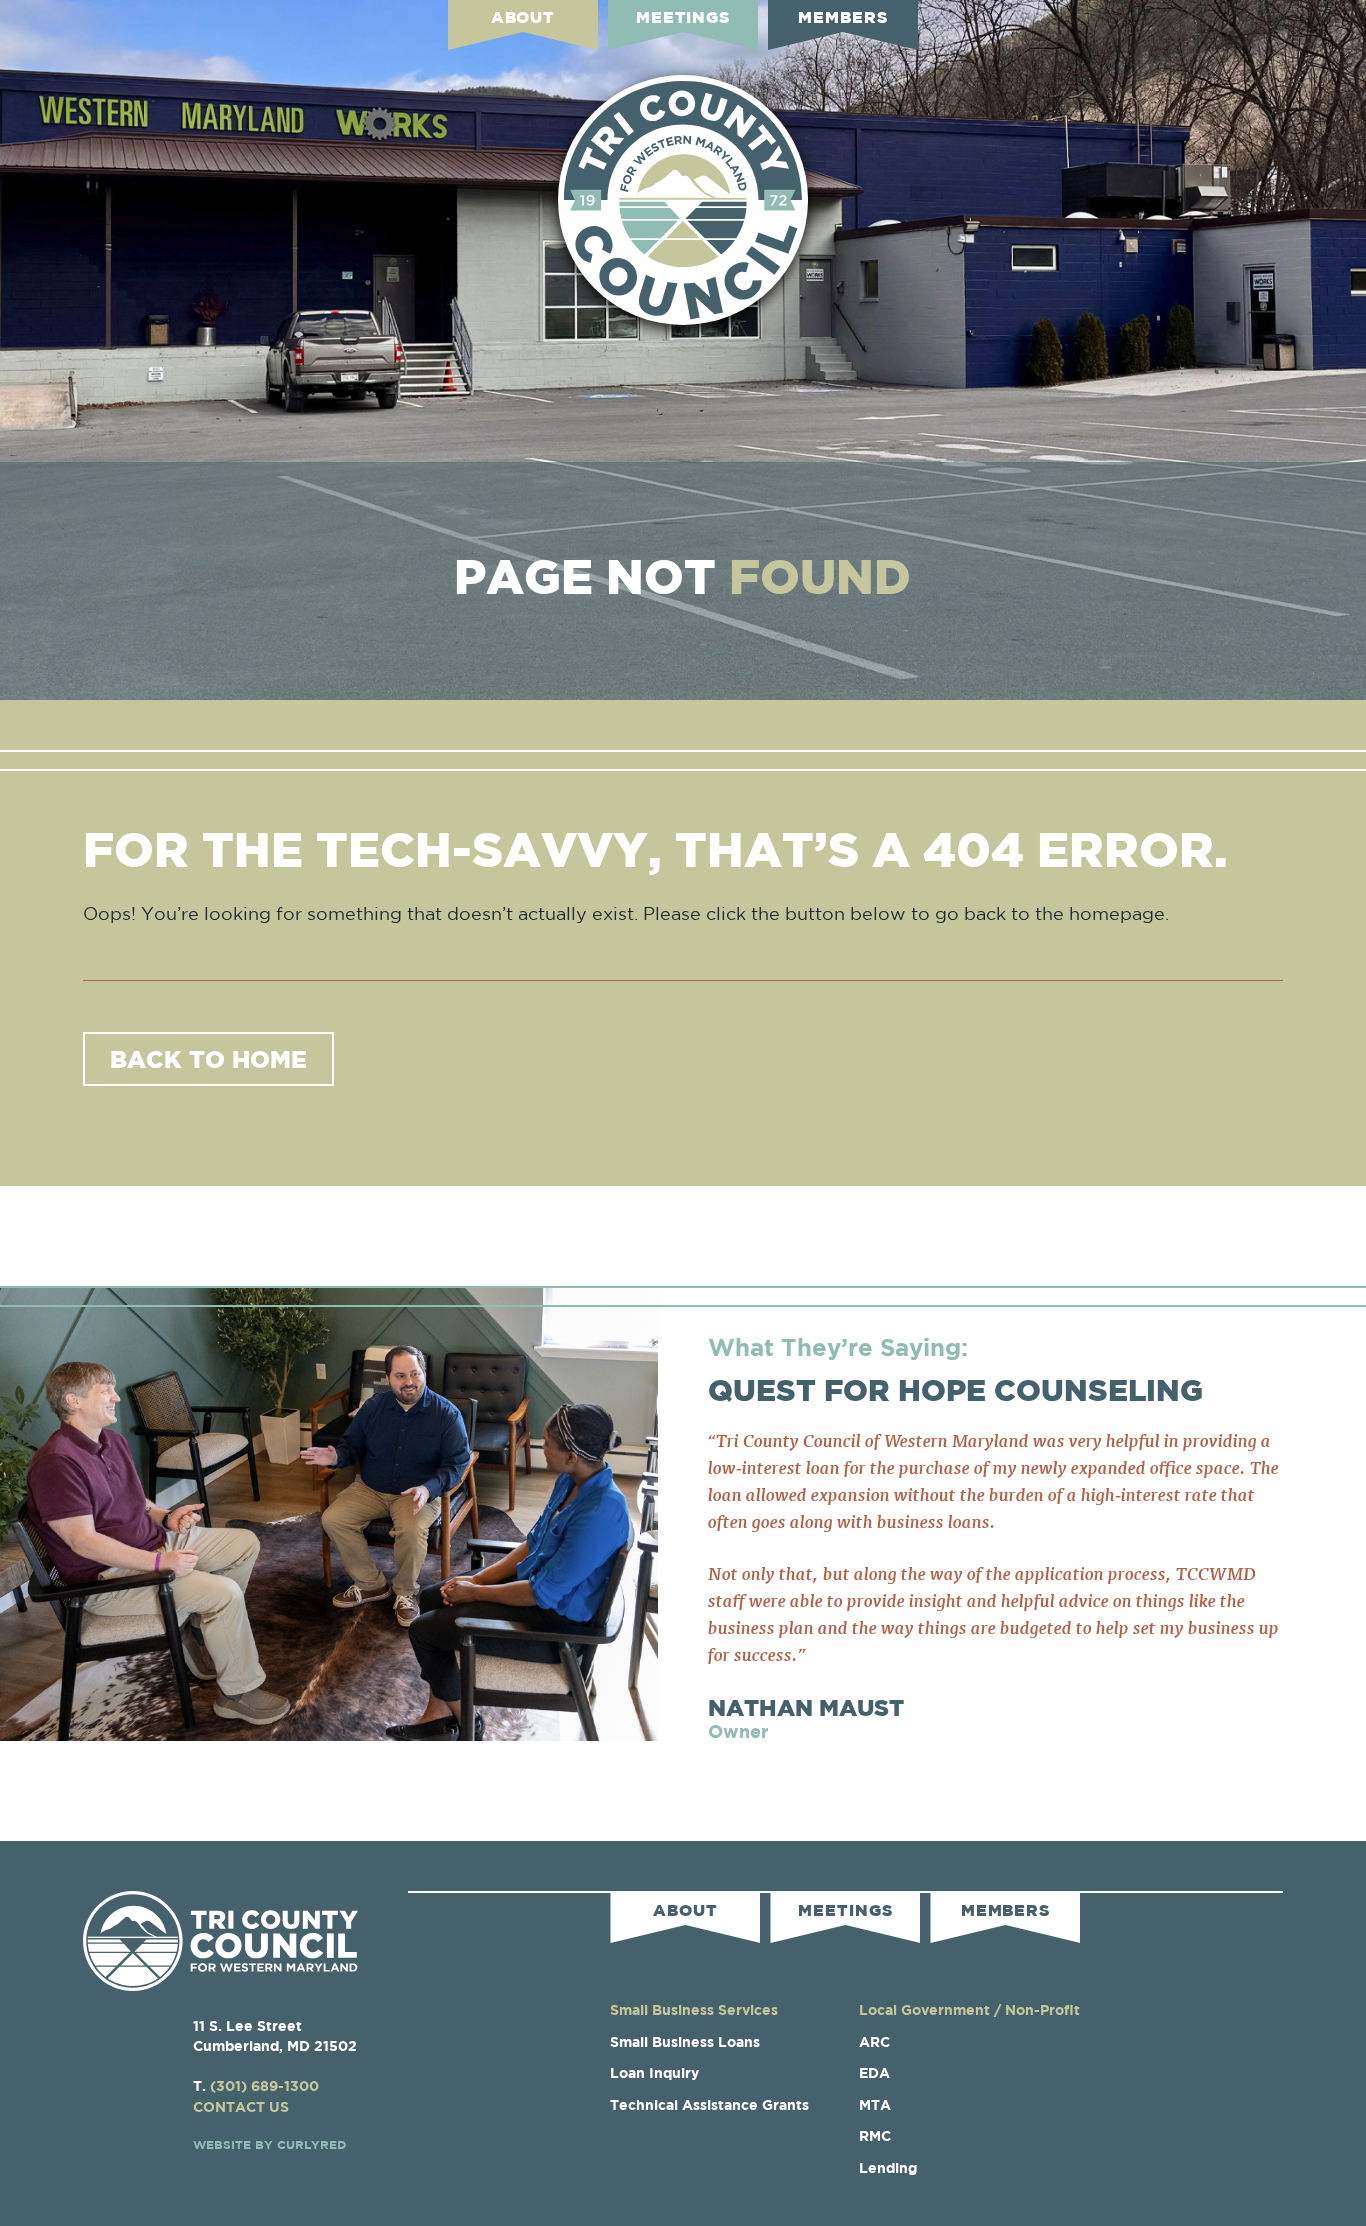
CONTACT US (241, 2106)
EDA (874, 2072)
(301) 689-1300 (264, 2085)
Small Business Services (694, 2009)
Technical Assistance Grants (709, 2104)
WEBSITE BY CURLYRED (269, 2144)
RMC (875, 2135)
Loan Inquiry (654, 2072)
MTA (875, 2104)
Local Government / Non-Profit (969, 2009)
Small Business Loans (685, 2041)
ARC (874, 2041)
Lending (888, 2167)
